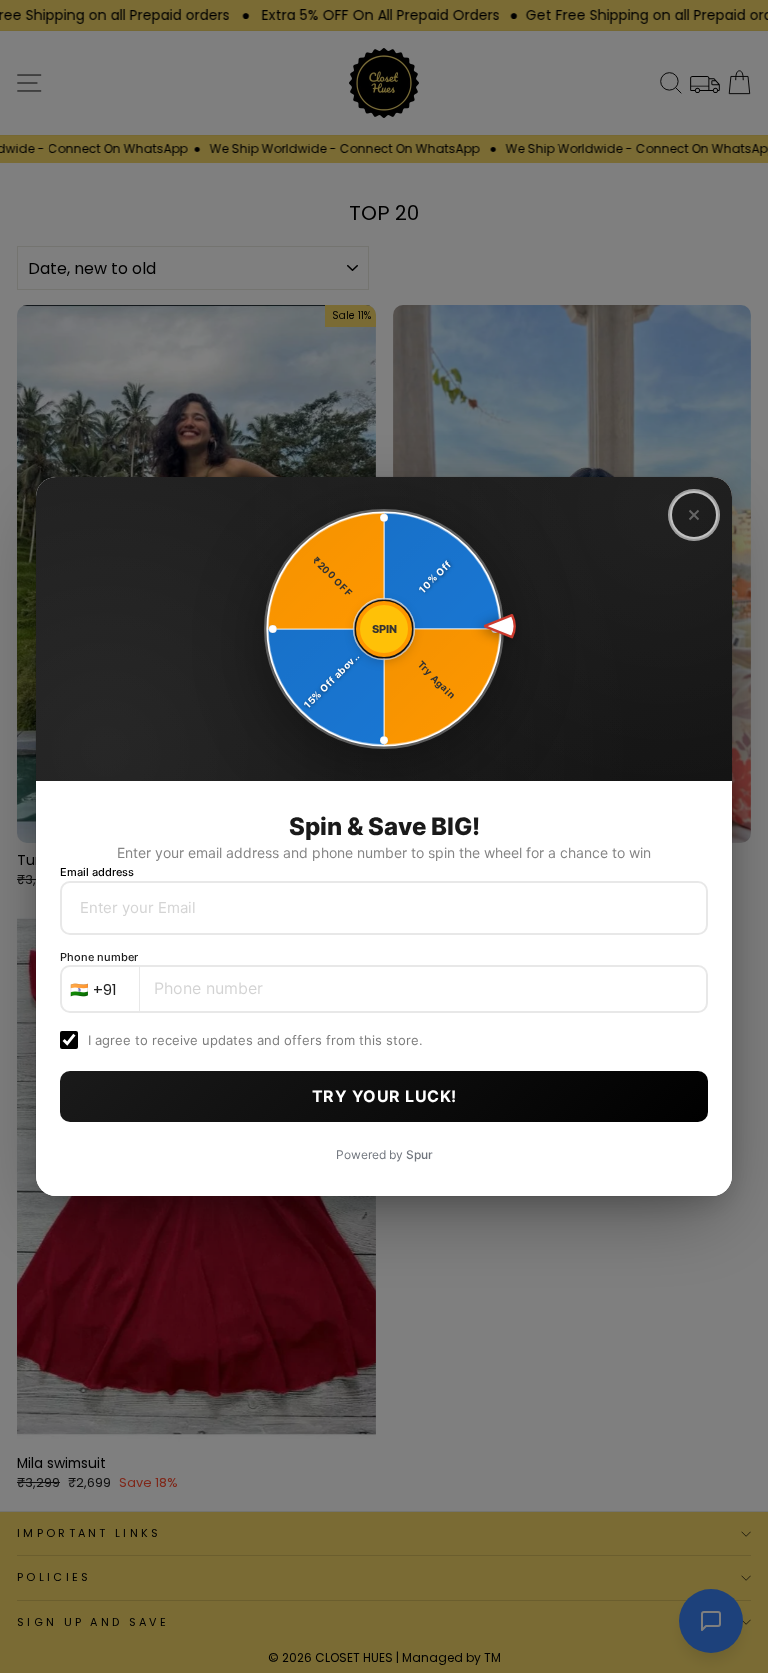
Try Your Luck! (384, 1096)
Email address (97, 872)
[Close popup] (694, 515)
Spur (419, 1154)
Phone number (99, 957)
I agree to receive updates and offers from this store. (255, 1040)
